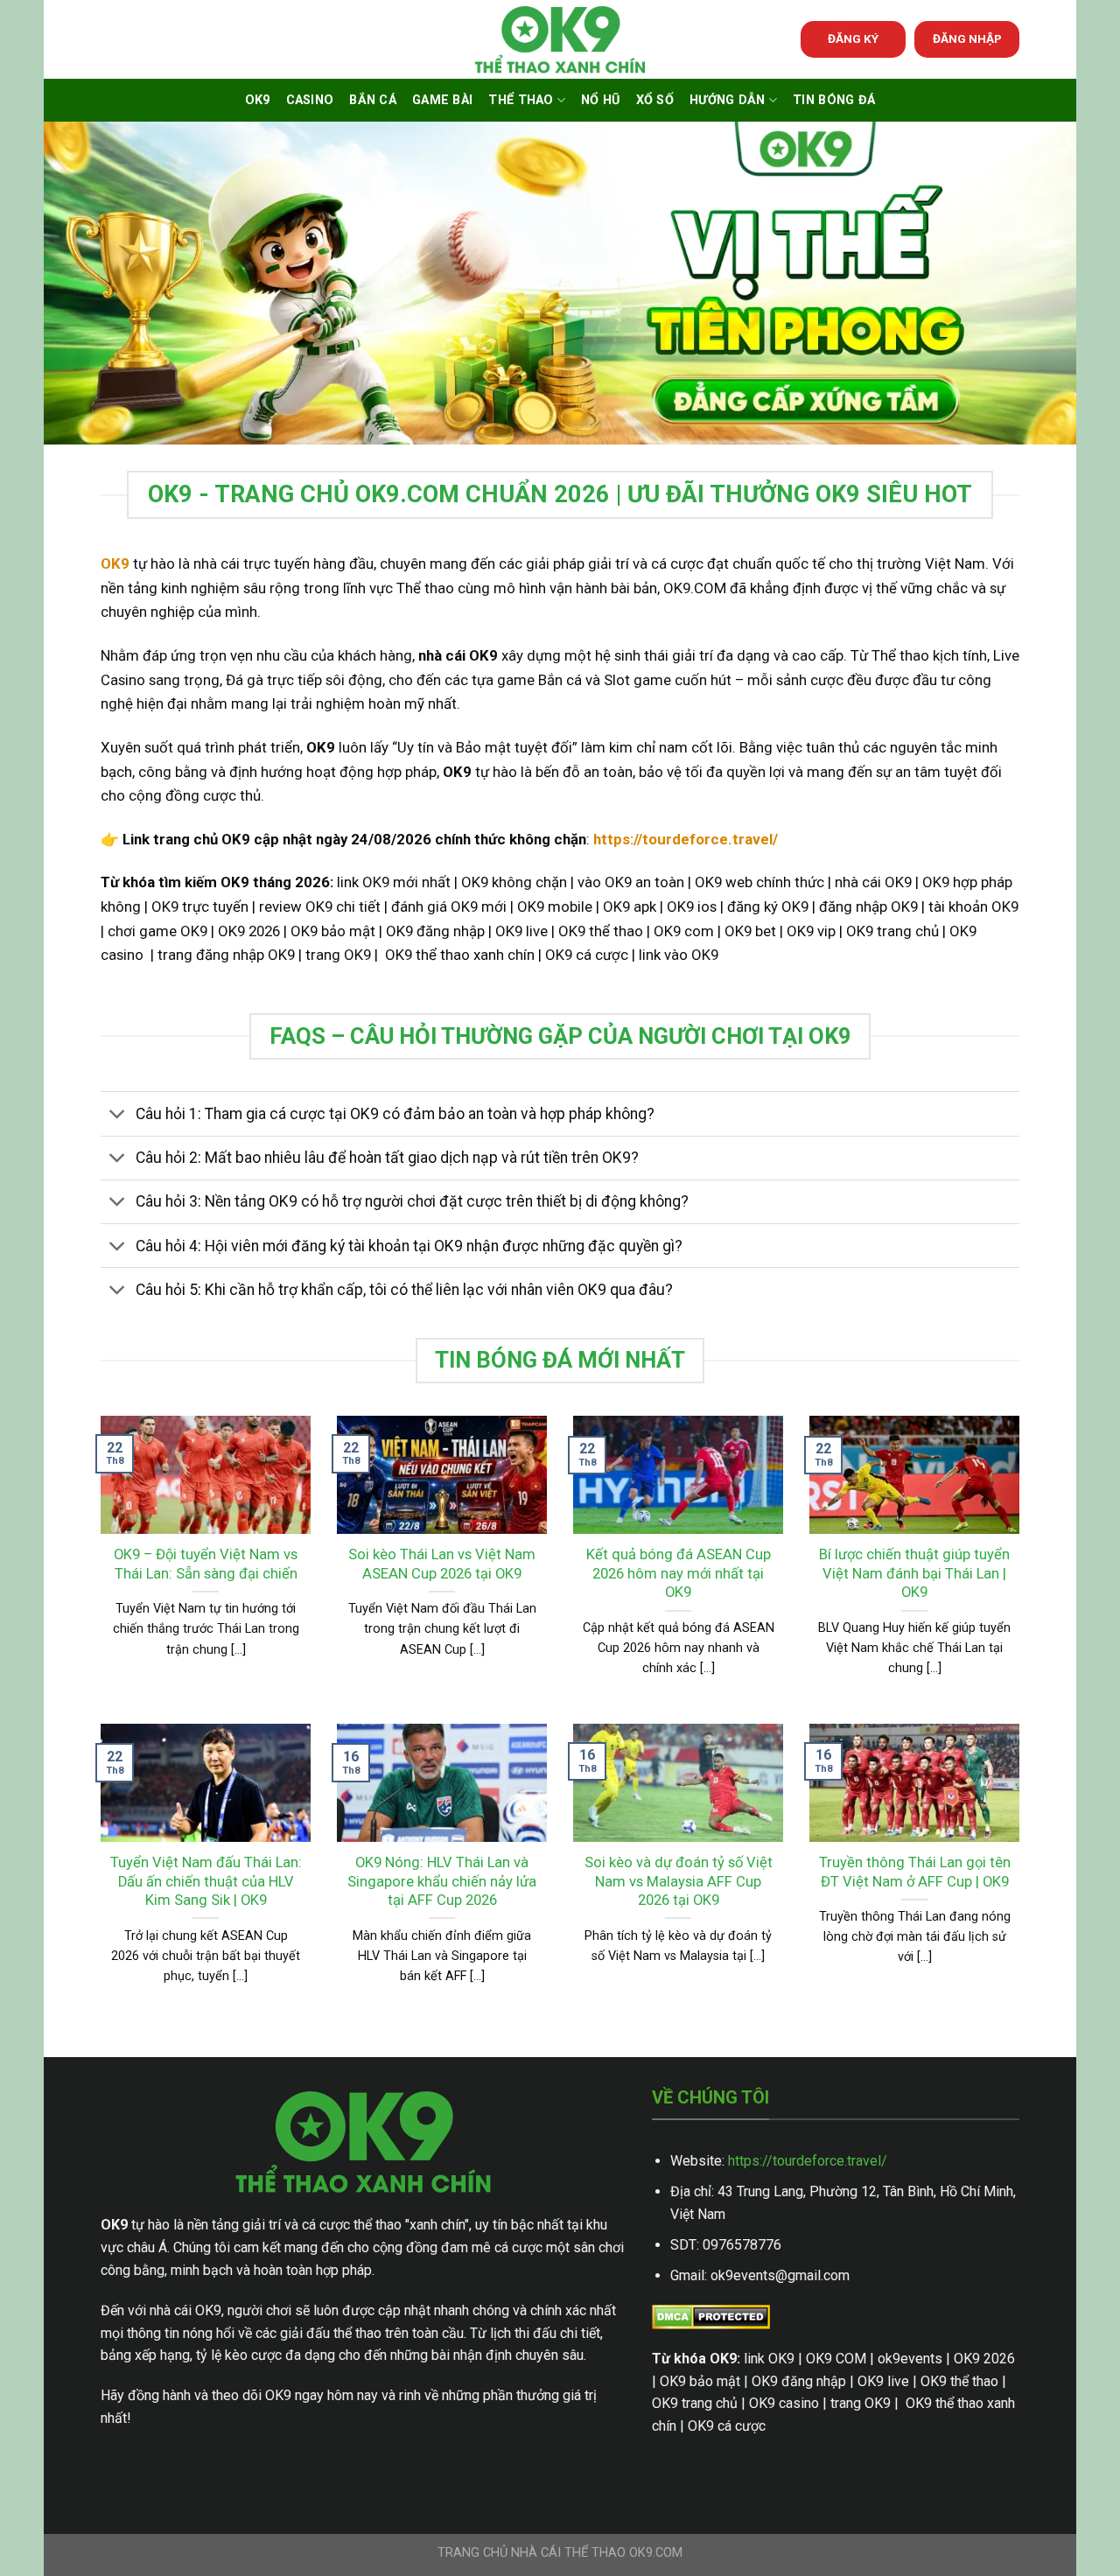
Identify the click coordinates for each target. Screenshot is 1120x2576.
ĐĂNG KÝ (853, 38)
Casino (310, 100)
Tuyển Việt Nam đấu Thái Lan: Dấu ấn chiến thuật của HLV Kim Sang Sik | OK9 (206, 1881)
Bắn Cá (373, 100)
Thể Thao (521, 100)
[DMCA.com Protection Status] (711, 2317)
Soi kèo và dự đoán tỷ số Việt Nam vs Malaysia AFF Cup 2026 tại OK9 (679, 1881)
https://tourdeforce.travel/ (808, 2161)
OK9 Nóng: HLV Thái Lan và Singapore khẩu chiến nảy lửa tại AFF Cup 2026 (442, 1881)
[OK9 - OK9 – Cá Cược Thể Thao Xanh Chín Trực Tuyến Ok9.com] (560, 40)
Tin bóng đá (834, 100)
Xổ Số (655, 100)
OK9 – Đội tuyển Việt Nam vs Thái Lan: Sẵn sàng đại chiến (206, 1564)
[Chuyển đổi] (118, 1116)
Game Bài (442, 100)
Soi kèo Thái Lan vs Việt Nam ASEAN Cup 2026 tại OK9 (442, 1564)
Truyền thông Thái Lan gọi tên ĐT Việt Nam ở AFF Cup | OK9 (915, 1872)
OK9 (258, 100)
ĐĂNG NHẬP (967, 38)
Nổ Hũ (600, 100)
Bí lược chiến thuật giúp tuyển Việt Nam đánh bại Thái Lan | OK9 (914, 1573)
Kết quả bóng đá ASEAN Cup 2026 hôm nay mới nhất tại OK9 (679, 1573)
